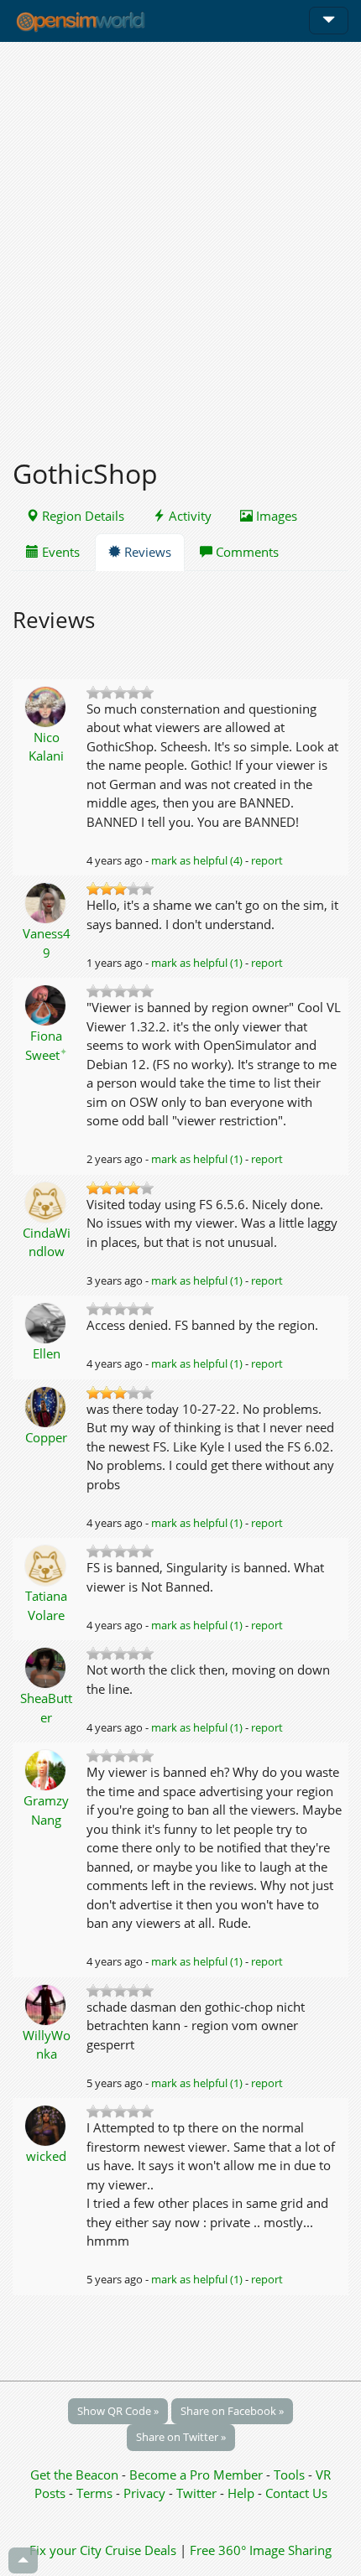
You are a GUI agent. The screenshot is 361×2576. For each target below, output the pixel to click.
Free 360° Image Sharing (261, 2550)
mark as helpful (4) (197, 860)
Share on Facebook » (232, 2411)
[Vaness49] (47, 901)
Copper (46, 1437)
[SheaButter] (47, 1666)
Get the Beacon (74, 2475)
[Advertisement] (180, 241)
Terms (96, 2493)
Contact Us (296, 2493)
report (267, 860)
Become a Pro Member (198, 2475)
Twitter (196, 2493)
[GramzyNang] (47, 1768)
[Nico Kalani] (47, 705)
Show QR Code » (118, 2411)
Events (59, 552)
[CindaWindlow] (47, 1201)
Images (275, 516)
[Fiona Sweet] (47, 1004)
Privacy (144, 2493)
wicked (46, 2156)
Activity (188, 516)
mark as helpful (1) (197, 963)
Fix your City (65, 2550)
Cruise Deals (141, 2550)
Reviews (146, 552)
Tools (291, 2475)
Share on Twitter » (181, 2437)
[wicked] (47, 2124)
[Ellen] (47, 1322)
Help (241, 2493)
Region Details (81, 516)
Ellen (47, 1353)
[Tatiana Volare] (47, 1564)
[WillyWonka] (47, 2003)
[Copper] (47, 1405)
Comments (246, 552)
